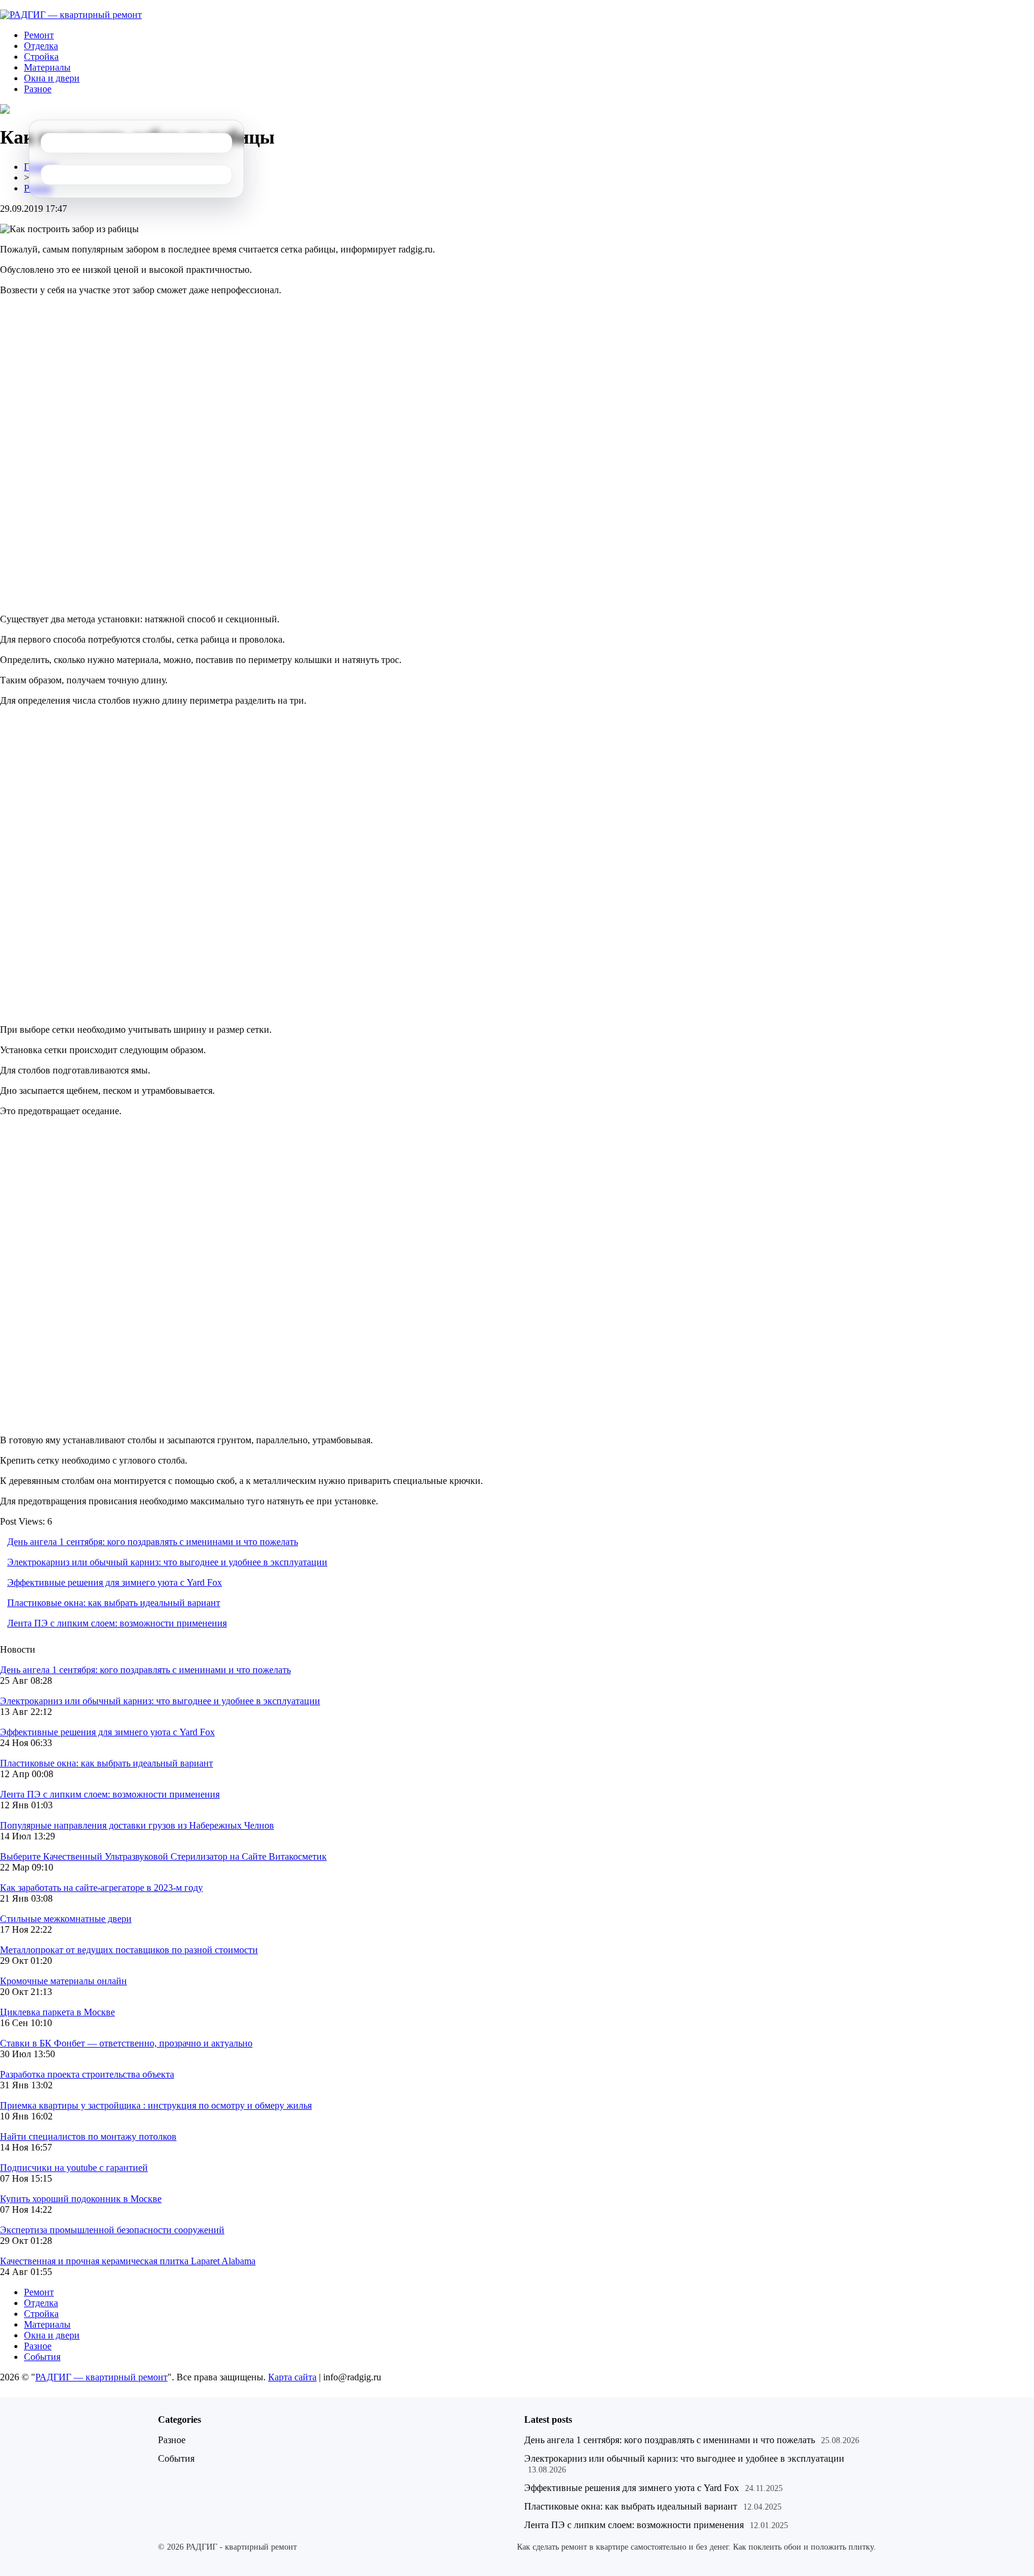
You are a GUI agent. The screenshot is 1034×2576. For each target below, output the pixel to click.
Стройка (41, 57)
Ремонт (39, 35)
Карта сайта (292, 2377)
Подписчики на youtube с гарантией (74, 2168)
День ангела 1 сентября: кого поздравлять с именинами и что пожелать (153, 1542)
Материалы (47, 67)
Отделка (41, 46)
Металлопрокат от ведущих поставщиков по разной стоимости (129, 1950)
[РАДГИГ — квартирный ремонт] (71, 15)
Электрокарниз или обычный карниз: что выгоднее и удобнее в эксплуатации (167, 1562)
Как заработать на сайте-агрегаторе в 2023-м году (101, 1888)
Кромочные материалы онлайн (63, 1981)
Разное (38, 89)
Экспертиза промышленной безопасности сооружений (112, 2230)
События (42, 2357)
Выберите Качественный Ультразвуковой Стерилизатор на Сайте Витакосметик (163, 1856)
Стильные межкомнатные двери (66, 1919)
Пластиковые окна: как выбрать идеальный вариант (114, 1603)
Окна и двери (52, 78)
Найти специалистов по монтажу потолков (88, 2136)
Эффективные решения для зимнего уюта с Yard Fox (115, 1582)
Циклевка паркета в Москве (57, 2012)
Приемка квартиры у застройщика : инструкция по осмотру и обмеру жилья (156, 2105)
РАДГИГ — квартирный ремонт (101, 2377)
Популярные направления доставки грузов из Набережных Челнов (137, 1825)
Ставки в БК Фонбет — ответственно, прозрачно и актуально (126, 2043)
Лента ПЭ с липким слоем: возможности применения (117, 1623)
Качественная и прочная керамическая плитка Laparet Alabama (128, 2261)
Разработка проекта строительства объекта (87, 2074)
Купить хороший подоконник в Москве (81, 2199)
